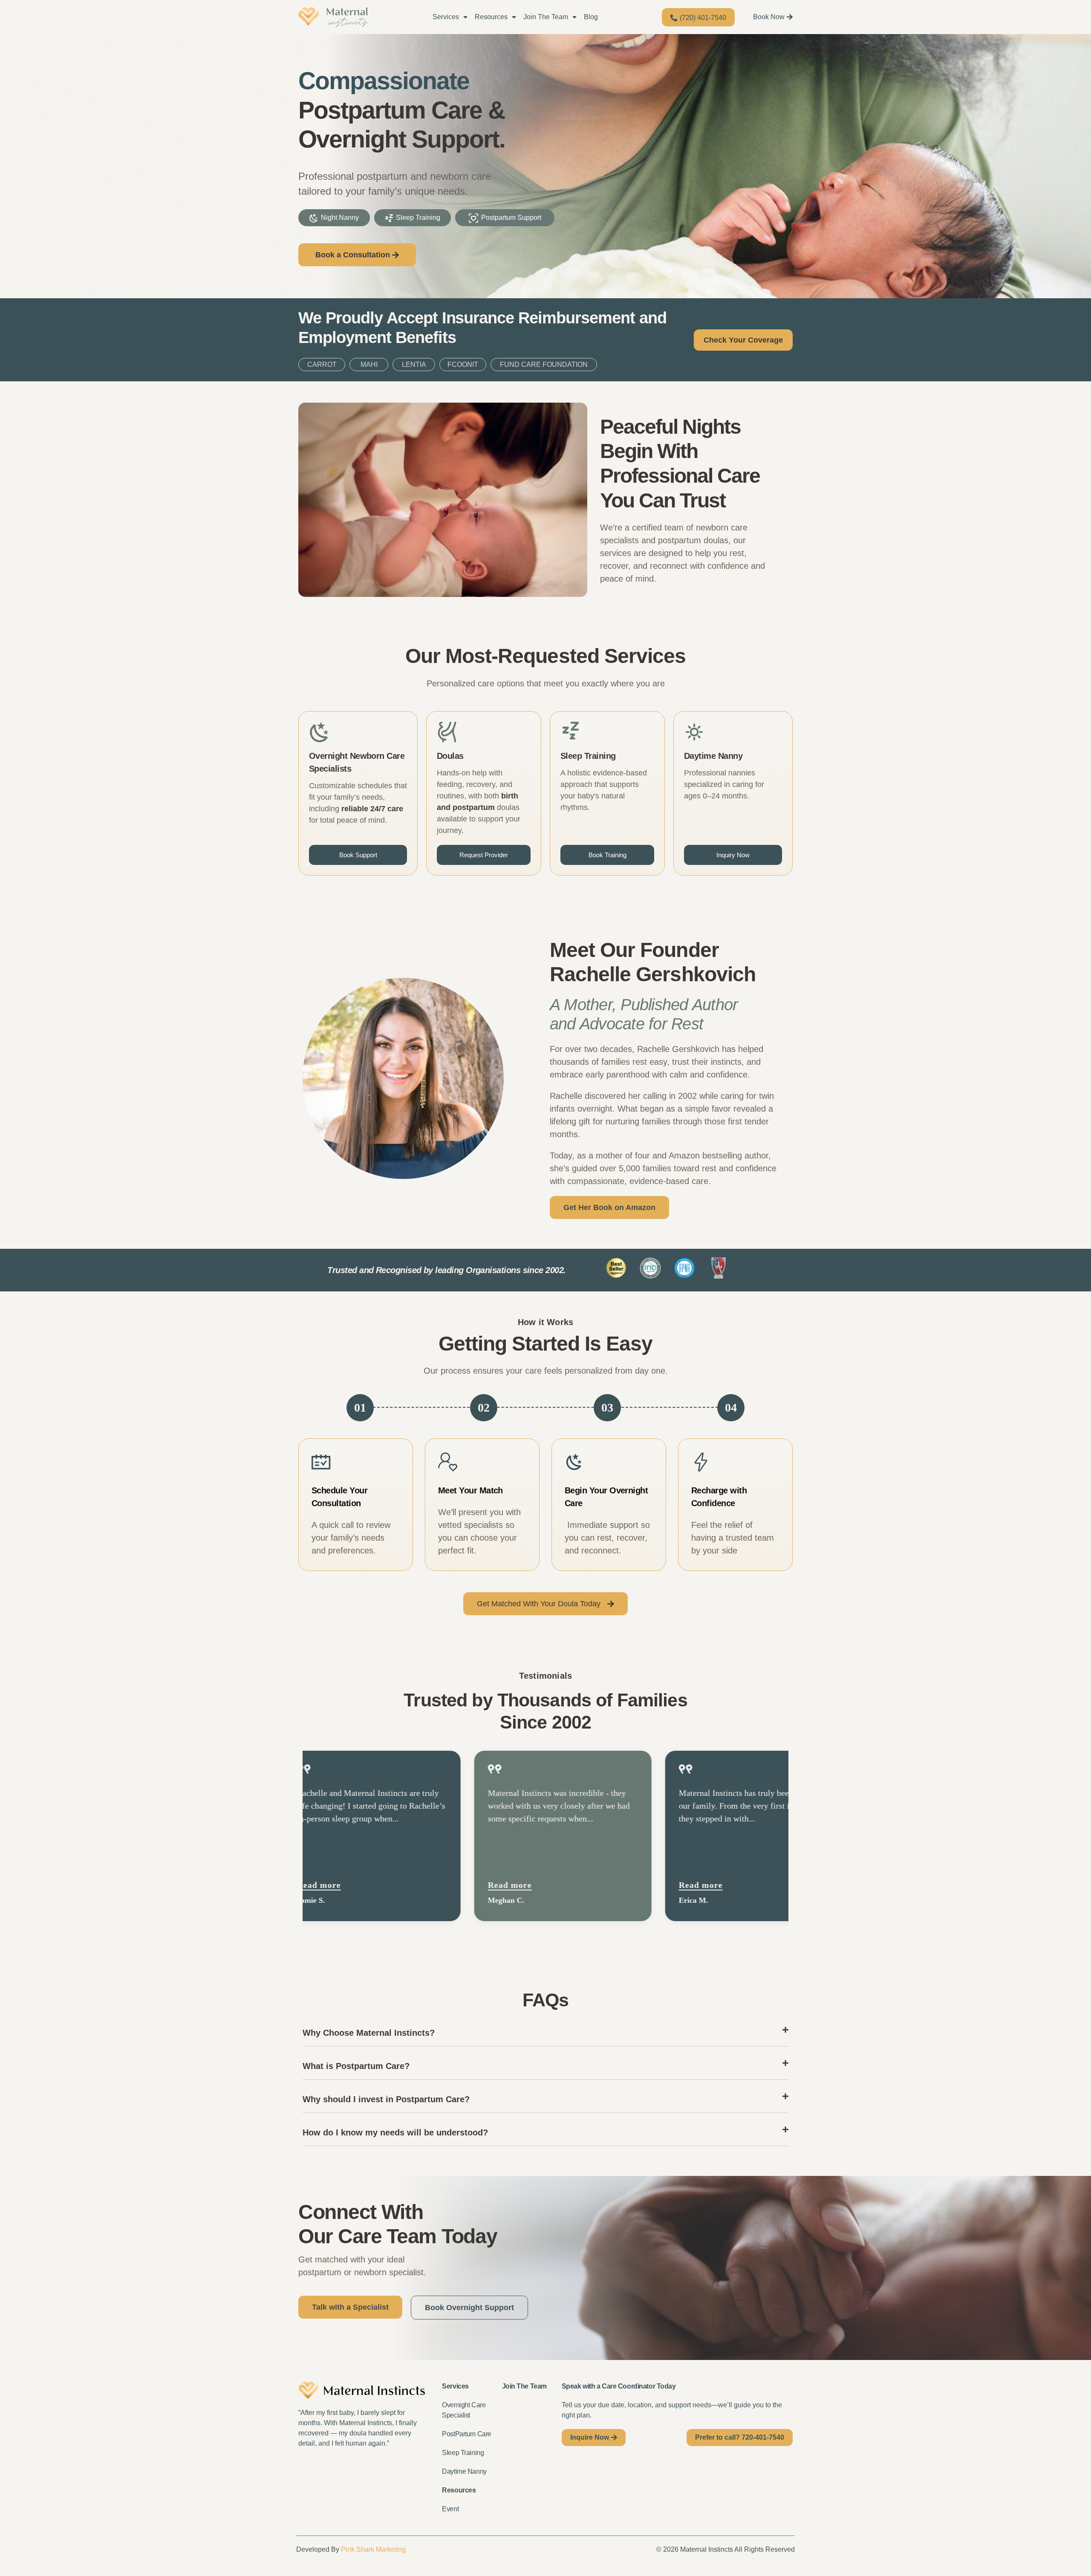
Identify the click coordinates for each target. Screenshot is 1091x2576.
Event (450, 2509)
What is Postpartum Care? (356, 2066)
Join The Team (546, 17)
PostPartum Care (467, 2434)
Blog (591, 17)
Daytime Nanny (464, 2471)
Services (446, 17)
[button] (545, 2033)
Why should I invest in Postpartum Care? (386, 2099)
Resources (491, 17)
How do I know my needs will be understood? (395, 2132)
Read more (422, 1885)
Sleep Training (463, 2453)
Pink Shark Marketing (373, 2549)
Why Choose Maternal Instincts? (369, 2033)
